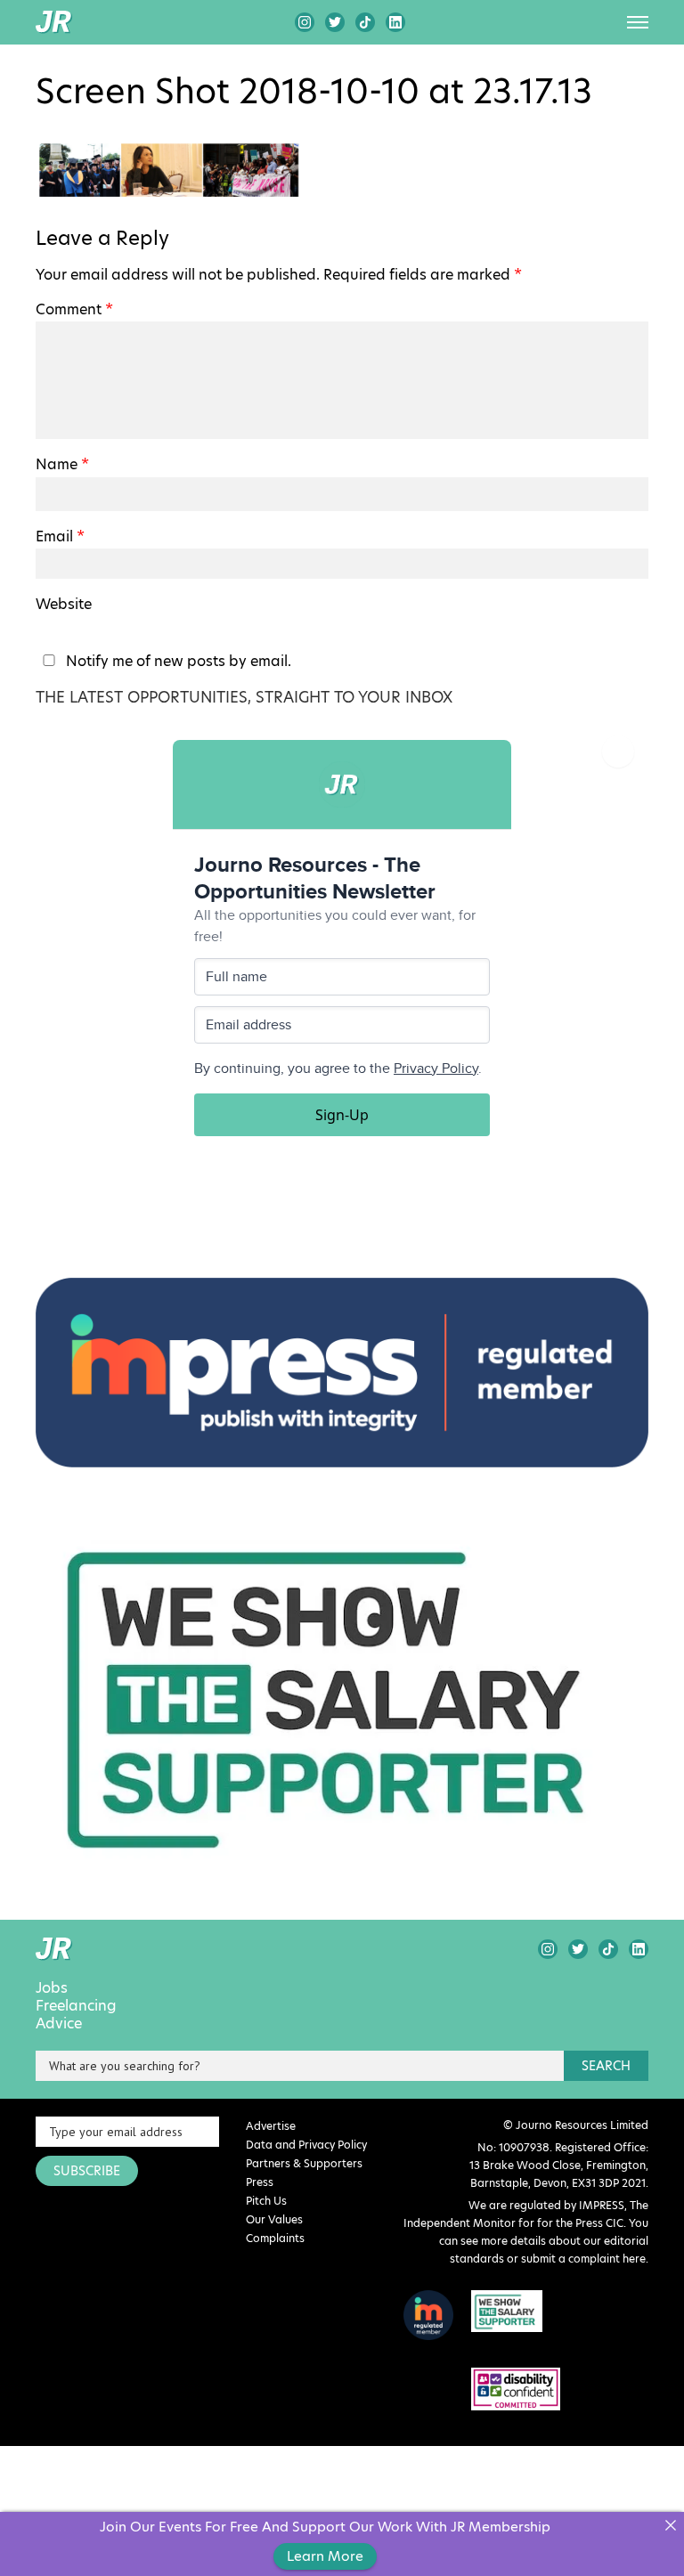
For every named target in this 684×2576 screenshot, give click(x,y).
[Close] (670, 2526)
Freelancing (76, 2006)
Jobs (52, 1988)
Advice (59, 2024)
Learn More (325, 2556)
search (606, 2066)
